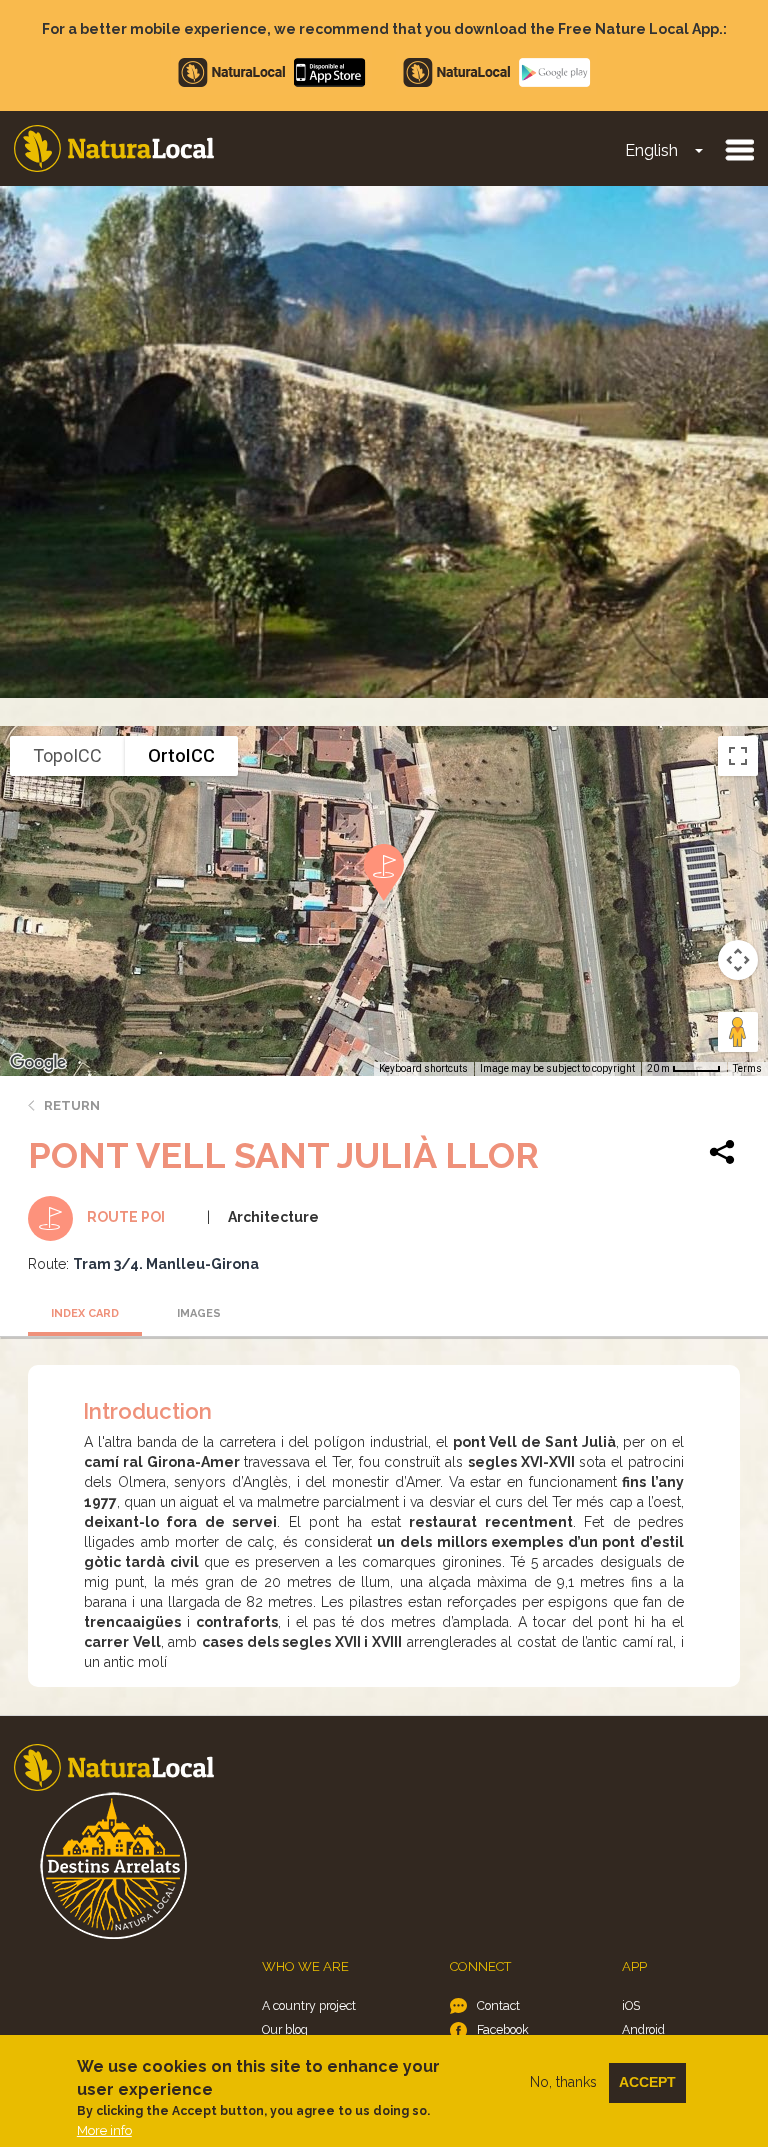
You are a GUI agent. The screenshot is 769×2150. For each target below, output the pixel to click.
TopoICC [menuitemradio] (67, 755)
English (651, 150)
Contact (498, 2005)
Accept (647, 2082)
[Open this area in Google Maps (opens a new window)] (38, 1063)
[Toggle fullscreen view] (738, 756)
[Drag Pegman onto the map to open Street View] (738, 1032)
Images (199, 1313)
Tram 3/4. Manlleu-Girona (166, 1264)
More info (104, 2130)
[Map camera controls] (738, 960)
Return (72, 1105)
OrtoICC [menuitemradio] (181, 755)
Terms (747, 1068)
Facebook (503, 2029)
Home (114, 148)
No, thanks (563, 2082)
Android (643, 2029)
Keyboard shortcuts (423, 1068)
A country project (309, 2005)
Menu (739, 149)
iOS (631, 2005)
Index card (85, 1313)
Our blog (285, 2029)
